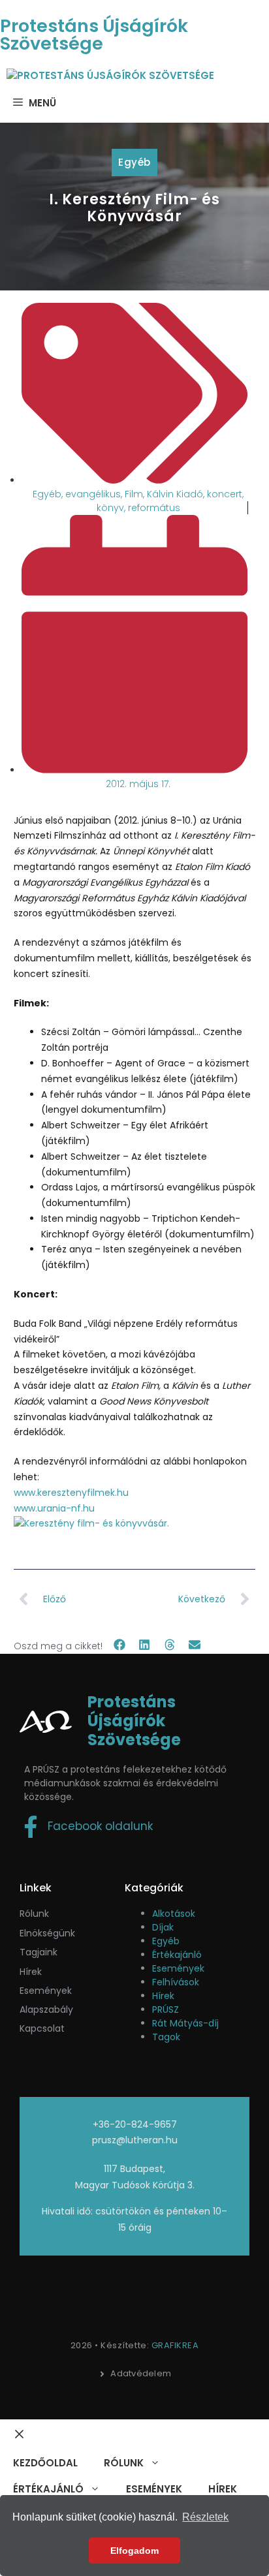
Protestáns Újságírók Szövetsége (94, 35)
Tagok (166, 2037)
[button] (120, 1645)
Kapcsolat (42, 2028)
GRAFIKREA (175, 2345)
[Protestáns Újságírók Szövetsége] (110, 76)
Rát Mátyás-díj (185, 2023)
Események (178, 1968)
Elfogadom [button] (134, 2551)
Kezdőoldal (45, 2463)
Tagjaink (39, 1952)
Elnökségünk (47, 1933)
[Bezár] (19, 2435)
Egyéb (134, 162)
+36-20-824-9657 (135, 2124)
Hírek (31, 1972)
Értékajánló (177, 1955)
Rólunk (34, 1914)
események (46, 1991)
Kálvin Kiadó (175, 494)
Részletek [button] (205, 2517)
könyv (110, 508)
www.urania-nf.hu (54, 1508)
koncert (225, 494)
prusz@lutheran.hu (135, 2140)
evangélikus (93, 494)
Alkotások (174, 1914)
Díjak (163, 1927)
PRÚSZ (166, 2010)
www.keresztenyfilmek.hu (71, 1493)
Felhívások (176, 1982)
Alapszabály (46, 2010)
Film (134, 494)
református (154, 508)
